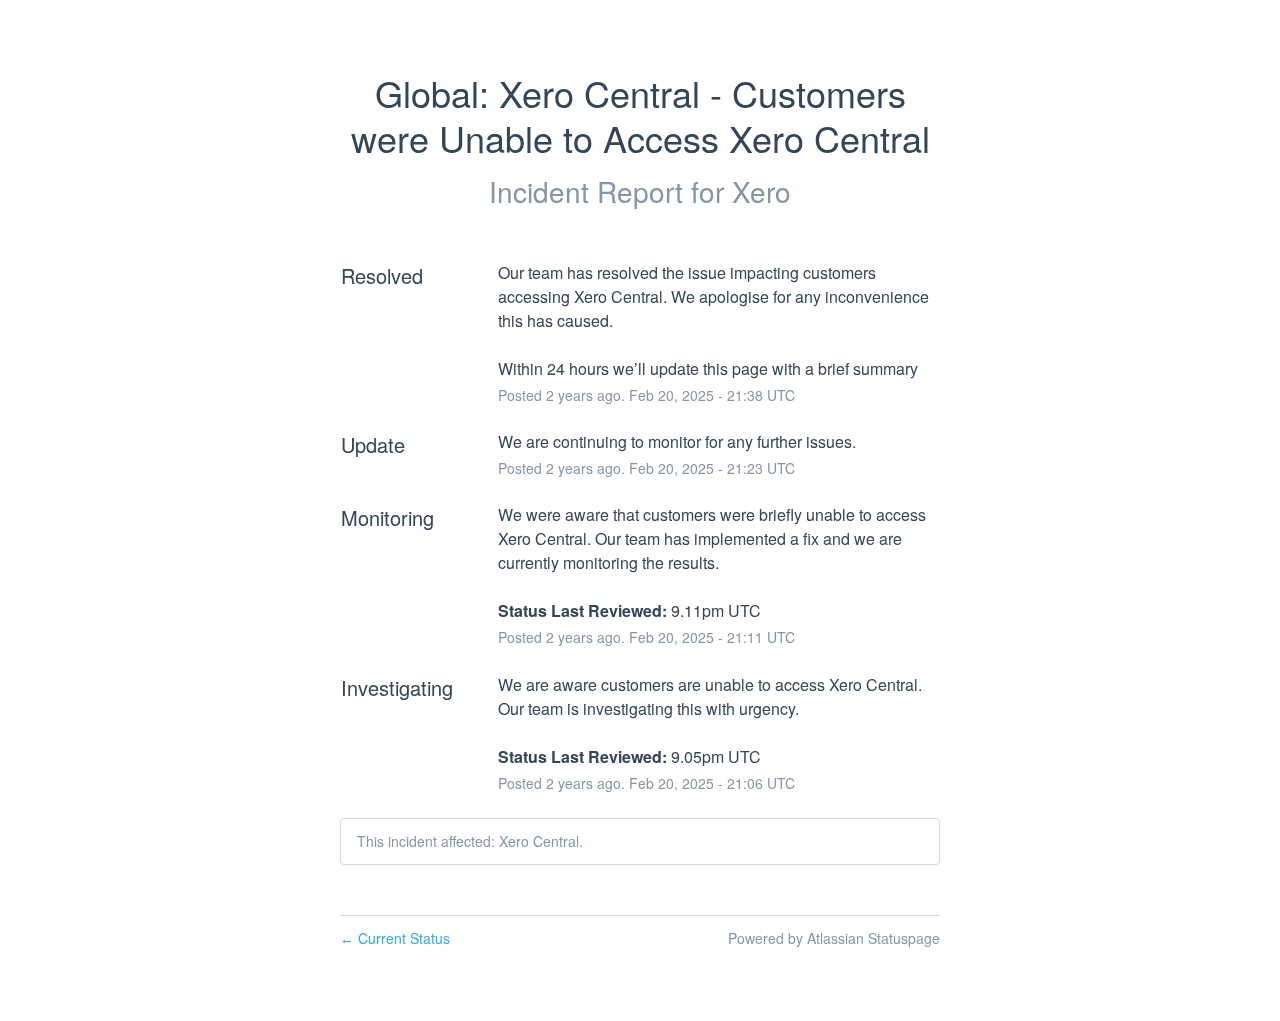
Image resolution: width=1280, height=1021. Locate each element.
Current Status (395, 938)
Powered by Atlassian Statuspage (834, 938)
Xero (761, 191)
